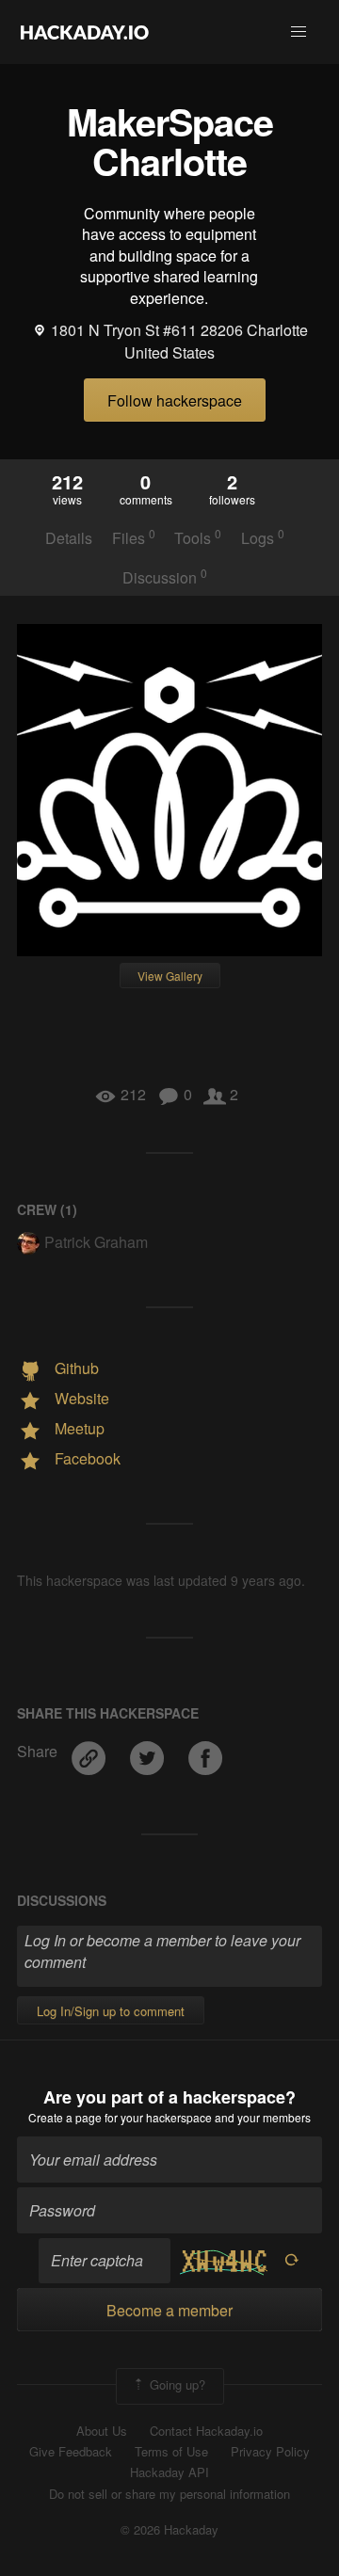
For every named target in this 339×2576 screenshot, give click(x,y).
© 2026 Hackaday (169, 2530)
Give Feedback (71, 2452)
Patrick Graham (96, 1242)
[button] (299, 32)
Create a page (65, 2117)
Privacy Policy (270, 2452)
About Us (102, 2431)
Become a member (169, 2310)
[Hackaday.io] (85, 32)
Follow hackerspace (175, 400)
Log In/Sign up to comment (111, 2011)
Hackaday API (169, 2472)
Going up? (176, 2384)
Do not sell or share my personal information (169, 2494)
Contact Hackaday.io (206, 2431)
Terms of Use (171, 2452)
